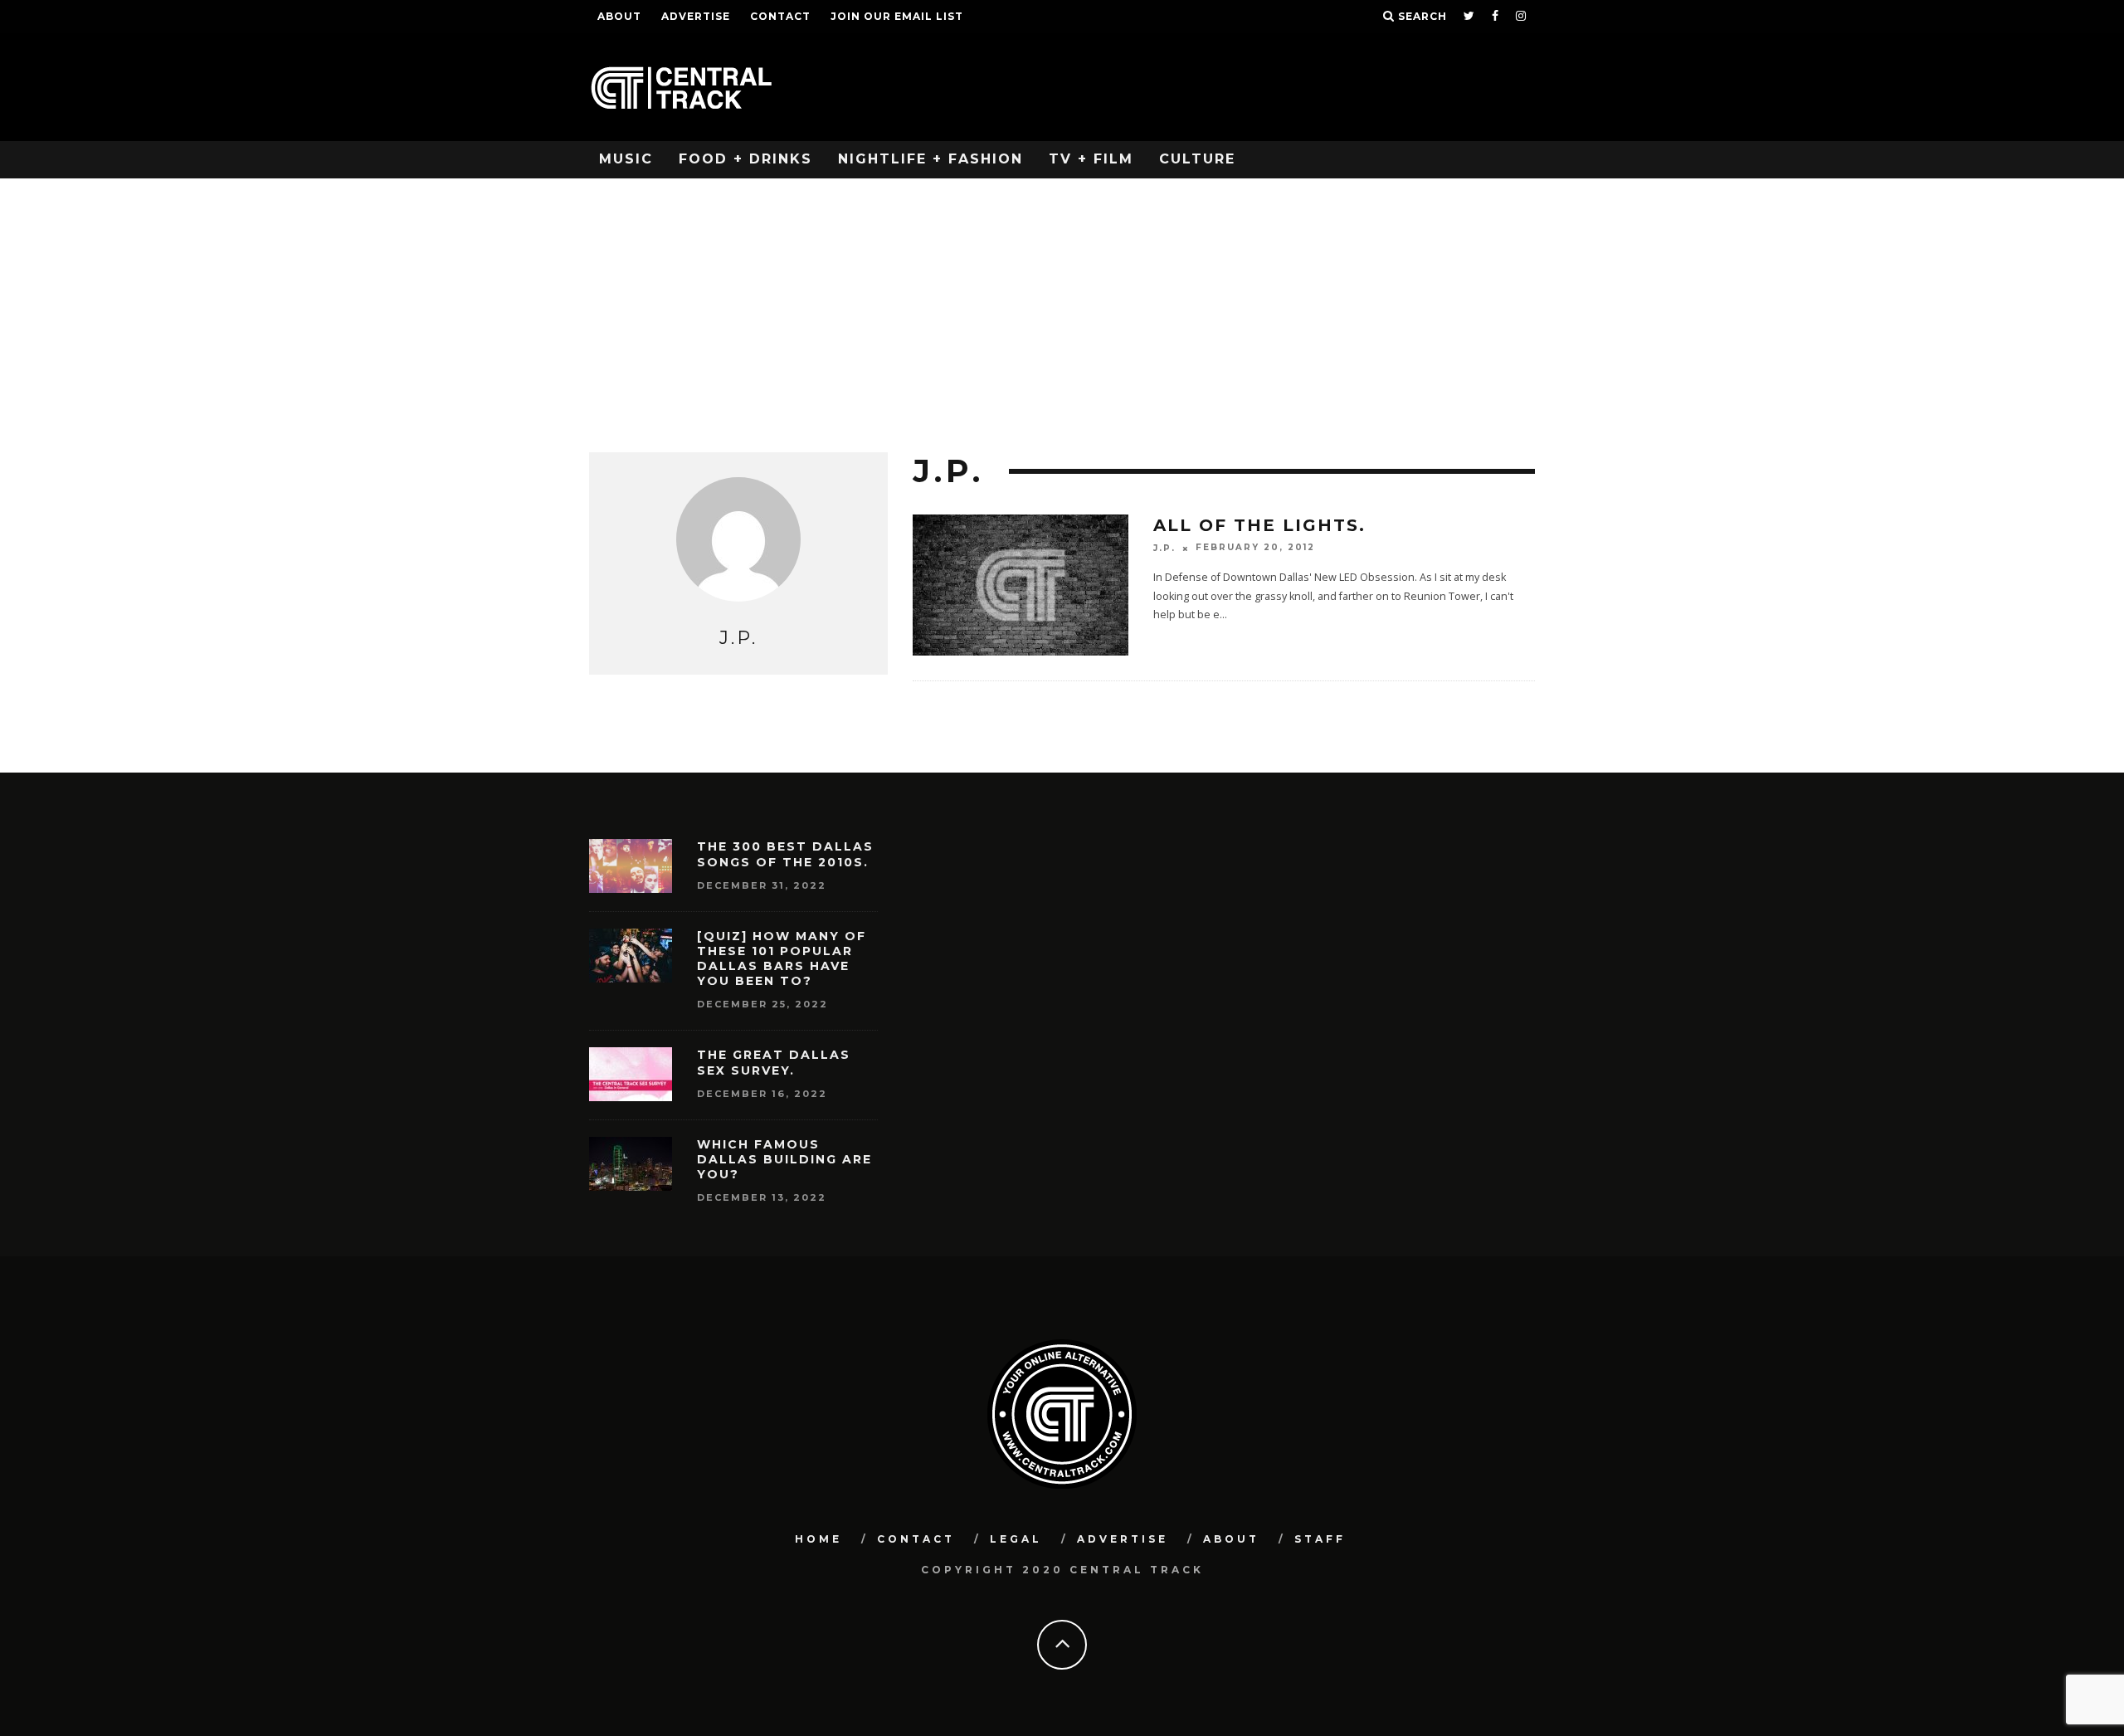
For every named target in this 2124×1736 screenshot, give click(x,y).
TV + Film (1091, 159)
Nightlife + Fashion (930, 159)
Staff (1320, 1539)
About (619, 16)
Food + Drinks (745, 159)
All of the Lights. (1259, 525)
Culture (1197, 159)
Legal (1016, 1539)
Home (818, 1539)
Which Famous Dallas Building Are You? (784, 1159)
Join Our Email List (897, 16)
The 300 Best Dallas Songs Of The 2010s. (785, 854)
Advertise (696, 16)
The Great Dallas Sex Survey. (774, 1062)
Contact (780, 16)
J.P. (1164, 548)
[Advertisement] (1062, 303)
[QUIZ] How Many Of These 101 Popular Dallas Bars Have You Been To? (782, 959)
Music (626, 159)
